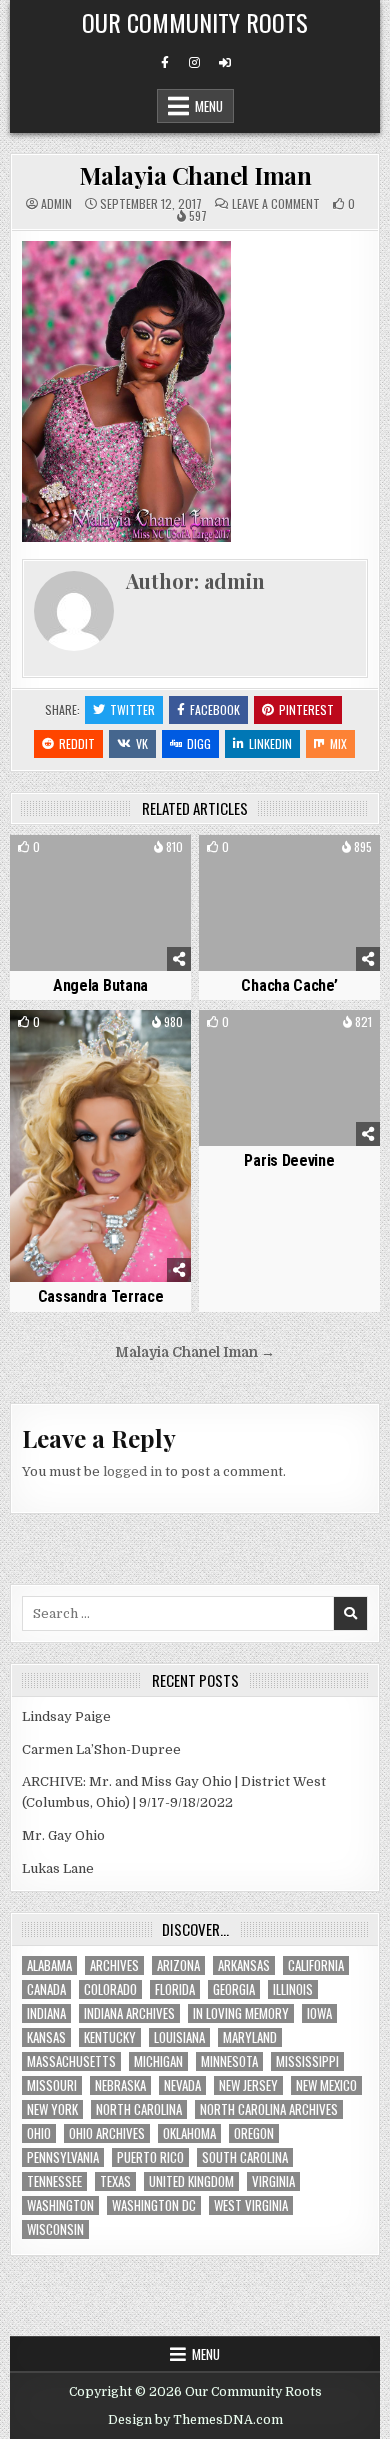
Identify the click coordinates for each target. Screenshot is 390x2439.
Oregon (254, 2133)
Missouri (52, 2085)
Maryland (250, 2037)
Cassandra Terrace (101, 1296)
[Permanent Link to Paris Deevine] (290, 1078)
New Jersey (248, 2085)
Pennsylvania (63, 2157)
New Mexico (326, 2085)
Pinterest (306, 709)
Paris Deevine (289, 1160)
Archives (114, 1965)
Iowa (319, 2013)
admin (56, 204)
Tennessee (54, 2181)
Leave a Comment (276, 204)
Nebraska (120, 2085)
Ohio (39, 2133)
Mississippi (307, 2061)
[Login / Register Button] (225, 63)
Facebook (215, 709)
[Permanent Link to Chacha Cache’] (290, 903)
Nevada (182, 2085)
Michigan (158, 2061)
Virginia (273, 2181)
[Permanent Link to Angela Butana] (101, 903)
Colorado (110, 1989)
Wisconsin (55, 2229)
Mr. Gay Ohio (63, 1835)
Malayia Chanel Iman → (195, 1352)
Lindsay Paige (66, 1716)
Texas (115, 2181)
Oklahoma (189, 2133)
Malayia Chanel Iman (195, 175)
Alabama (49, 1965)
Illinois (293, 1989)
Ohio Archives (107, 2133)
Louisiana (179, 2037)
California (316, 1965)
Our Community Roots (195, 22)
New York (52, 2109)
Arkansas (244, 1965)
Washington (60, 2205)
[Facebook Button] (165, 63)
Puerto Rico (150, 2157)
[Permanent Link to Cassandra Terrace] (101, 1146)
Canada (46, 1989)
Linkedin (270, 743)
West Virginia (251, 2205)
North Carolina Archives (269, 2109)
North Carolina (139, 2109)
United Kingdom (191, 2181)
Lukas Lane (58, 1868)
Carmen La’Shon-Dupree (101, 1749)
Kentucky (110, 2037)
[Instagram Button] (195, 63)
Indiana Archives (129, 2013)
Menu (209, 106)
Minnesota (229, 2061)
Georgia (234, 1989)
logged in (132, 1471)
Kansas (46, 2037)
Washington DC (154, 2205)
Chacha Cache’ (289, 985)
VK (142, 743)
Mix (338, 743)
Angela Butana (100, 985)
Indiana (46, 2013)
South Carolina (245, 2157)
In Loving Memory (241, 2013)
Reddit (77, 743)
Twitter (132, 709)
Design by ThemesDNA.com (195, 2420)
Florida (175, 1989)
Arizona (178, 1965)
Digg (199, 743)
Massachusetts (71, 2061)
